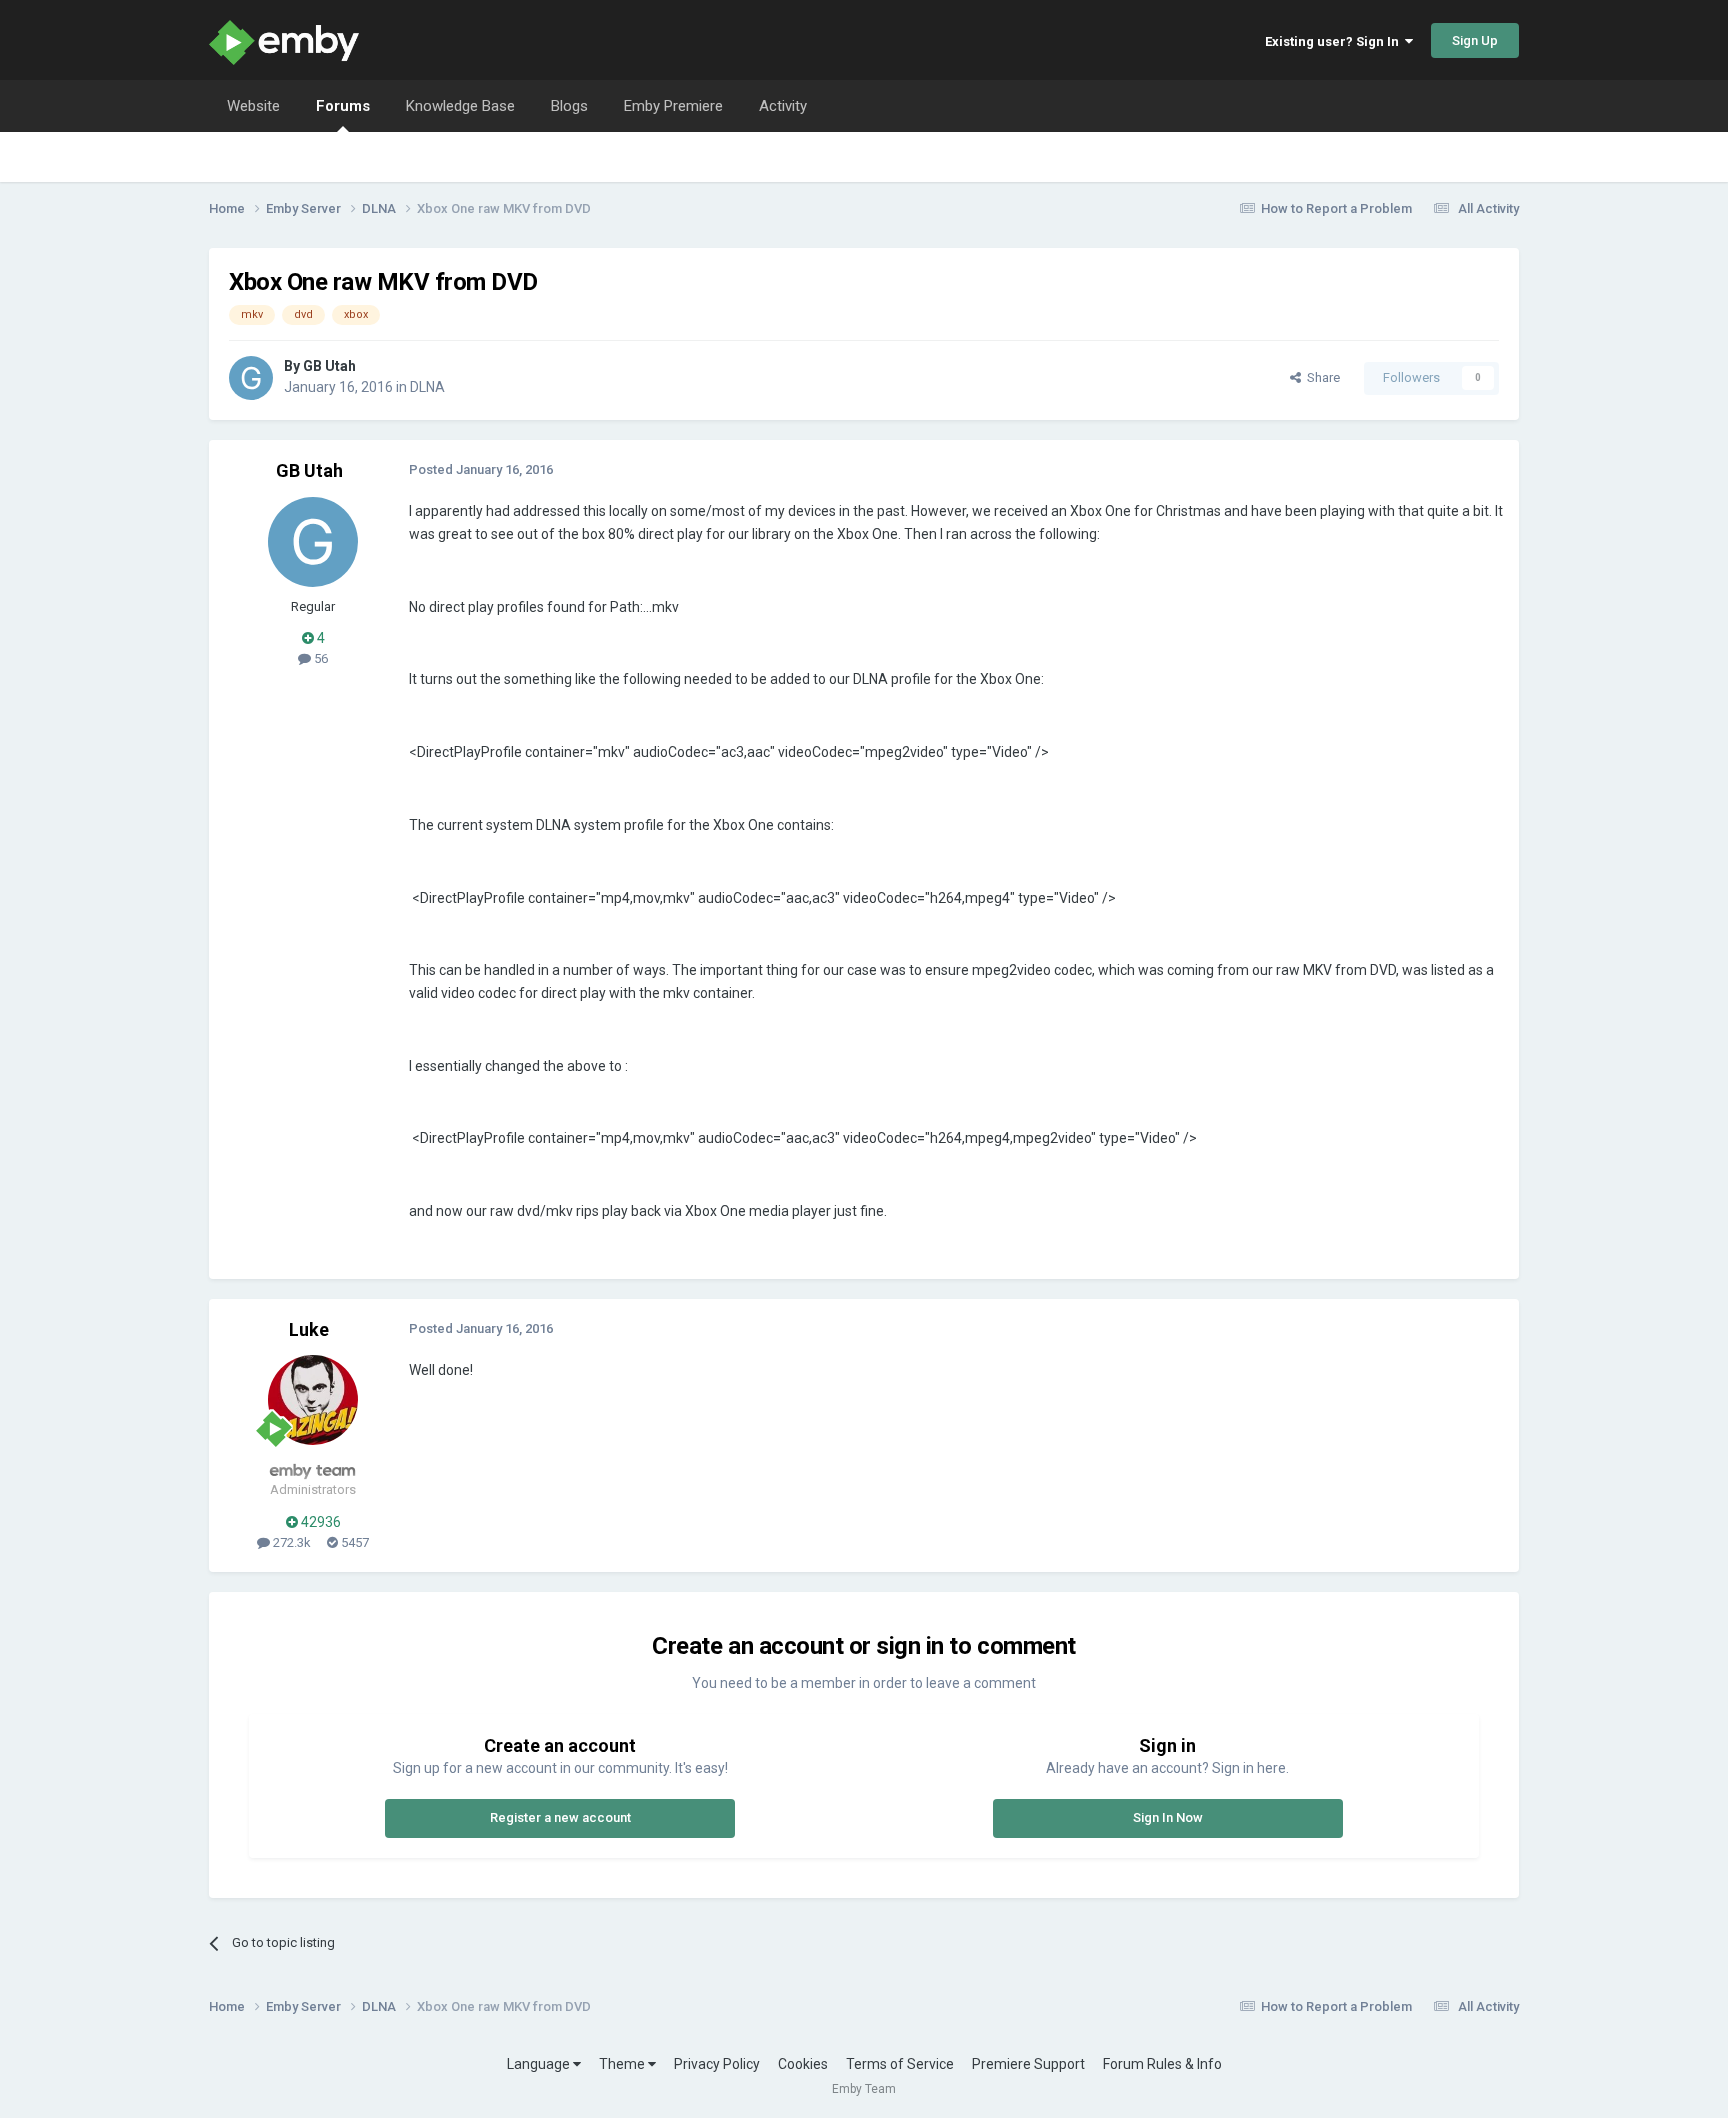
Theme (623, 2064)
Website (253, 106)
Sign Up (1475, 40)
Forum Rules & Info (1162, 2064)
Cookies (803, 2064)
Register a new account (560, 1817)
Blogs (569, 106)
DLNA (427, 387)
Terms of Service (900, 2064)
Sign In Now (1168, 1817)
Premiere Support (1028, 2064)
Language (540, 2064)
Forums (343, 106)
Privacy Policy (717, 2064)
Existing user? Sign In (1335, 41)
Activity (783, 106)
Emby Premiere (673, 106)
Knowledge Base (460, 106)
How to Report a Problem (1336, 208)
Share (1320, 377)
